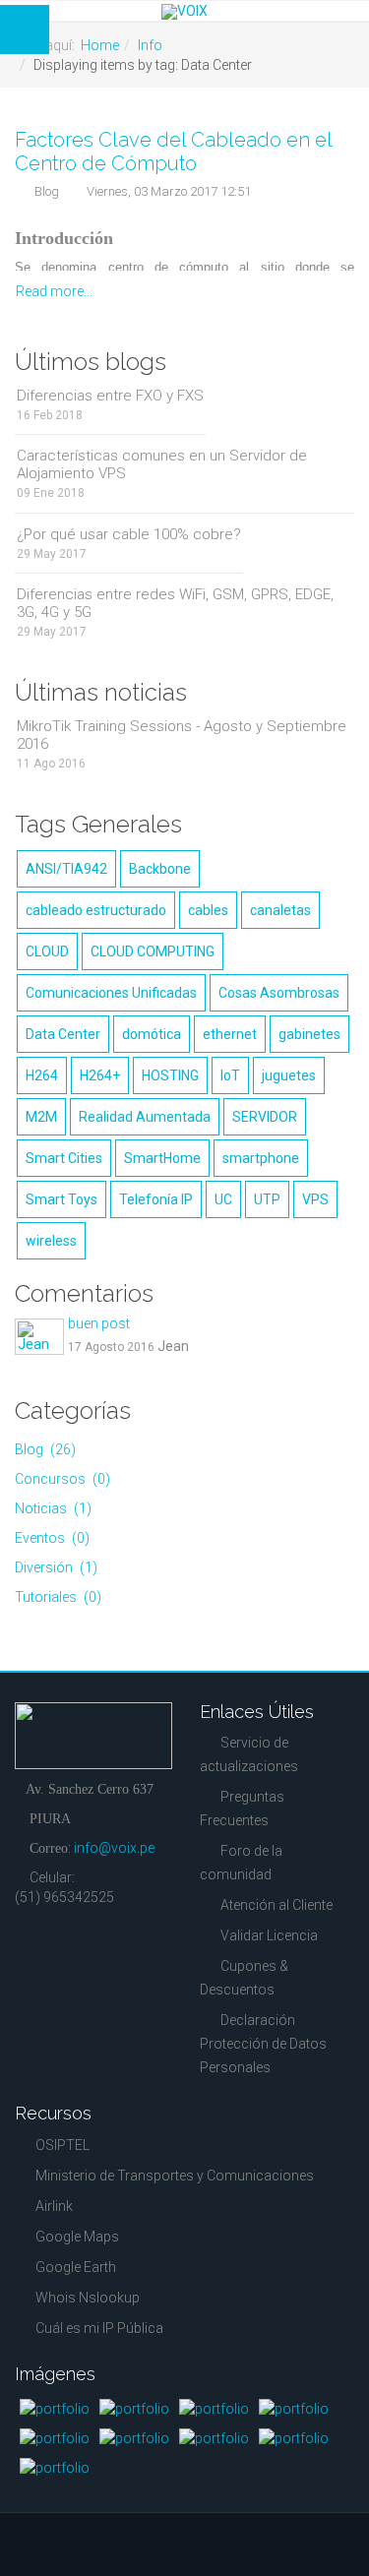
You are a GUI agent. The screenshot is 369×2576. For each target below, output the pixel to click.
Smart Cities (64, 1158)
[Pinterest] (63, 1938)
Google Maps (77, 2237)
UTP (267, 1199)
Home (100, 45)
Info (150, 45)
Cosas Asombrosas (279, 993)
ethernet (230, 1034)
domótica (152, 1034)
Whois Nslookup (88, 2298)
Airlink (54, 2206)
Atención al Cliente (277, 1905)
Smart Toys (61, 1199)
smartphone (261, 1158)
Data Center (63, 1034)
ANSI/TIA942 (66, 869)
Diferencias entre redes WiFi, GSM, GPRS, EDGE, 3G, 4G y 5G (175, 603)
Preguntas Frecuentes (242, 1809)
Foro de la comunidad (241, 1863)
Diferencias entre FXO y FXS (110, 396)
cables (208, 910)
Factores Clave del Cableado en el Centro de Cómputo (173, 152)
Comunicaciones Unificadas (111, 993)
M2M (41, 1117)
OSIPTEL (62, 2145)
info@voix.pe (114, 1848)
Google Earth (76, 2267)
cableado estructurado (96, 910)
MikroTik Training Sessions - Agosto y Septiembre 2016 (182, 735)
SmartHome (162, 1158)
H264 (42, 1075)
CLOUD (47, 951)
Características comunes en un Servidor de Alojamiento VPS (162, 464)
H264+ (100, 1075)
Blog (47, 191)
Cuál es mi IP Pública (99, 2328)
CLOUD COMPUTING (153, 951)
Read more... (54, 291)
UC (223, 1199)
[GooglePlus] (134, 1938)
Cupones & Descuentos (244, 1978)
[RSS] (98, 1938)
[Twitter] (63, 1962)
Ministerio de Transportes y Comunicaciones (175, 2176)
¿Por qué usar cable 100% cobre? (129, 534)
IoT (230, 1075)
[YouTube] (28, 1938)
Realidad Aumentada (145, 1117)
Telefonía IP (156, 1199)
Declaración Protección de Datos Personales (263, 2044)
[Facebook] (28, 1962)
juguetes (289, 1075)
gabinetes (309, 1034)
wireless (51, 1241)
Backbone (160, 869)
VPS (315, 1199)
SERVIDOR (265, 1117)
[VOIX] (184, 12)
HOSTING (170, 1075)
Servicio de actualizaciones (249, 1754)
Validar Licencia (269, 1935)
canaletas (280, 910)
